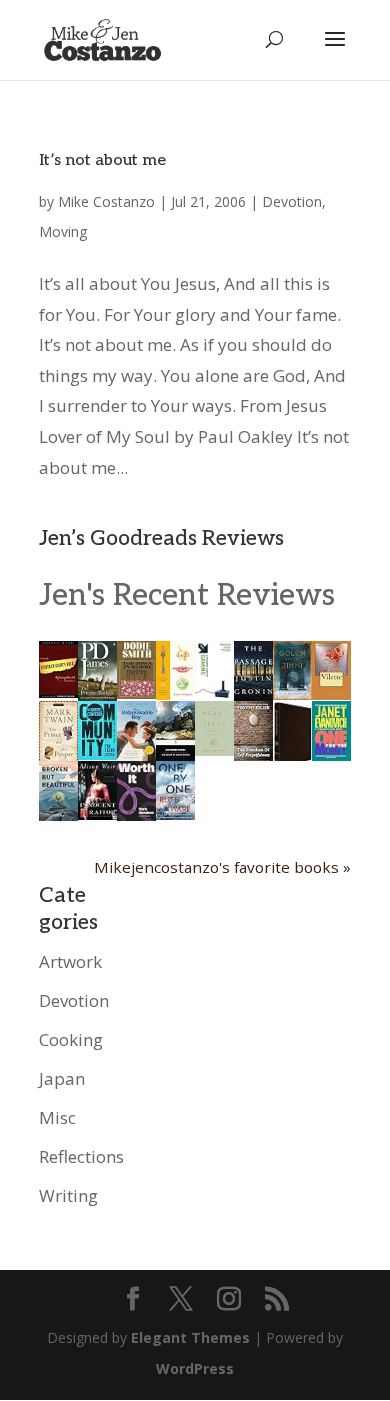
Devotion (292, 201)
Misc (57, 1117)
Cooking (71, 1039)
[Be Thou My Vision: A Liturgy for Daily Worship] (292, 761)
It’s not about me (102, 160)
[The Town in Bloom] (136, 692)
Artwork (70, 961)
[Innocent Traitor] (97, 813)
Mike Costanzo (106, 201)
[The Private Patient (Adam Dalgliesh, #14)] (97, 694)
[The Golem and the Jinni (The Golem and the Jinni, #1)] (292, 693)
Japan (62, 1078)
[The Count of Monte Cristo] (175, 754)
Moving (63, 231)
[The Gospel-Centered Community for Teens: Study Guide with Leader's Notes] (97, 753)
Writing (68, 1195)
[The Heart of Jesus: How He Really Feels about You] (214, 749)
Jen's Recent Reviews (187, 596)
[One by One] (175, 813)
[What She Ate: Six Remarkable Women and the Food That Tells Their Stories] (175, 693)
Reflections (81, 1156)
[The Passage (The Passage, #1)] (253, 694)
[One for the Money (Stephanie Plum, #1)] (331, 754)
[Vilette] (331, 693)
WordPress (195, 1368)
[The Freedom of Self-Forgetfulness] (253, 758)
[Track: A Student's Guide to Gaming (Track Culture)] (214, 695)
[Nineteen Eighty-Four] (58, 691)
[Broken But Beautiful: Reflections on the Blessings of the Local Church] (58, 814)
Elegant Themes (190, 1337)
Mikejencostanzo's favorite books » (222, 867)
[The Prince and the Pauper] (58, 758)
